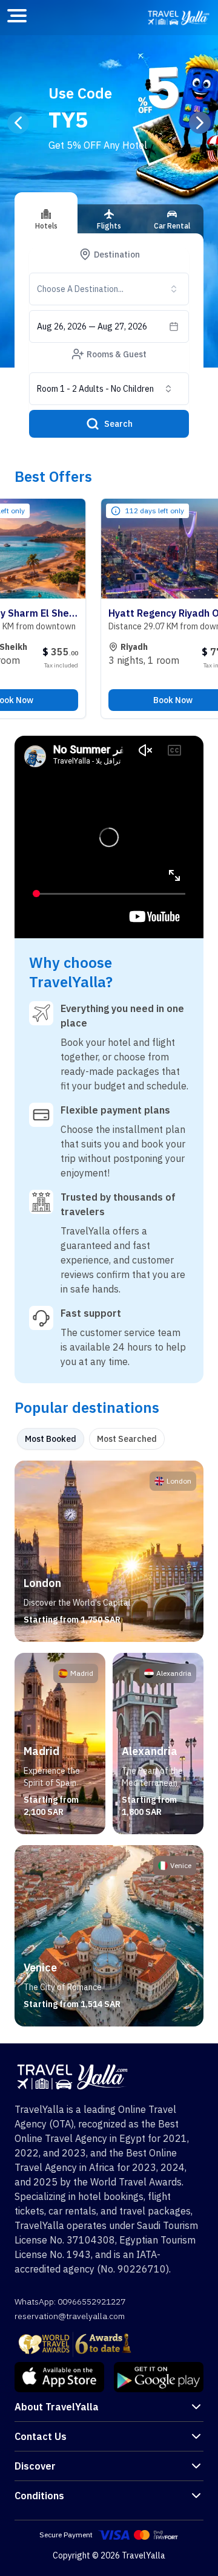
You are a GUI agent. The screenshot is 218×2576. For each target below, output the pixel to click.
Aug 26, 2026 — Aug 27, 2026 (92, 326)
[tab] (46, 213)
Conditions (39, 2496)
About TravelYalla (57, 2407)
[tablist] (109, 224)
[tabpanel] (109, 1744)
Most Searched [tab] (127, 1439)
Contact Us (41, 2436)
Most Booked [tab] (51, 1439)
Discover (35, 2466)
